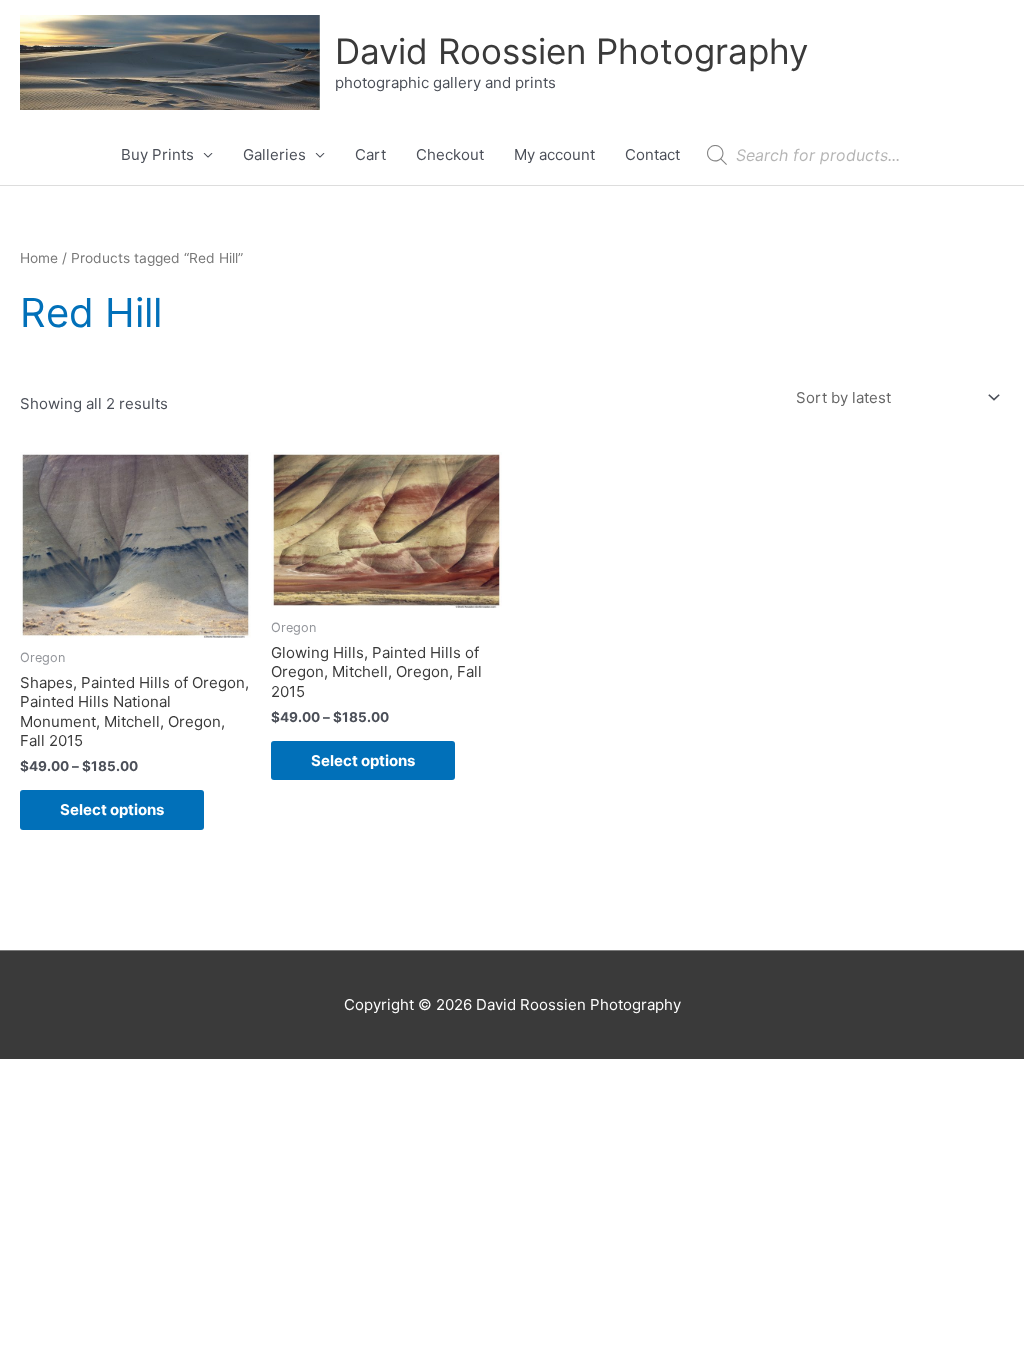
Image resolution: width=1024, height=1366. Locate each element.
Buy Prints (157, 154)
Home (39, 258)
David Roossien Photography (571, 51)
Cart (370, 154)
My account (554, 154)
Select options (112, 809)
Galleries (274, 154)
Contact (652, 154)
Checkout (450, 154)
